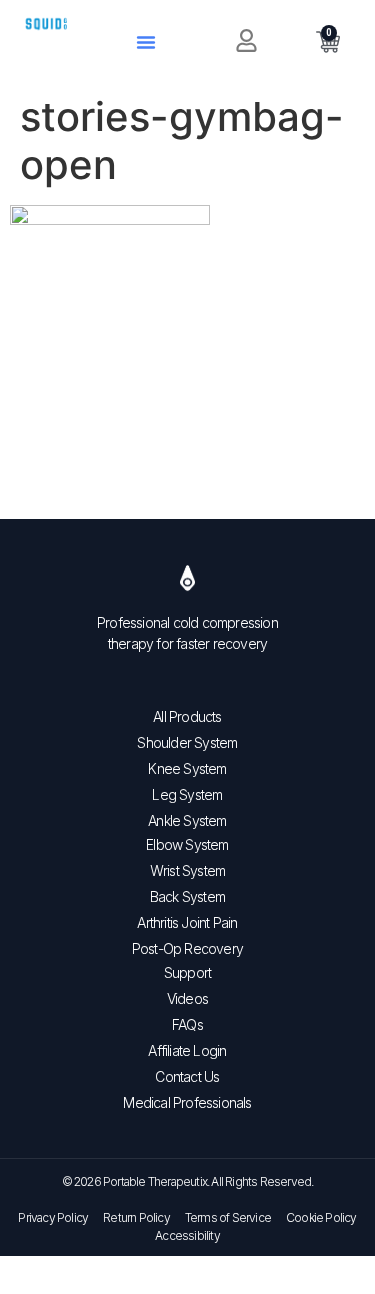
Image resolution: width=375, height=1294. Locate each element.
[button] (146, 42)
